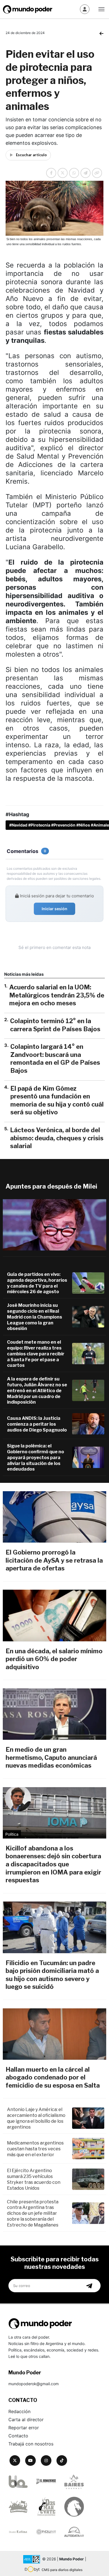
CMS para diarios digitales (62, 2570)
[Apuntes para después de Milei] (54, 1225)
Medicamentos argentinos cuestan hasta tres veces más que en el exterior (35, 2149)
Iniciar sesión (54, 909)
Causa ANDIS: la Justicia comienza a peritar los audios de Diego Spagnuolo (37, 1424)
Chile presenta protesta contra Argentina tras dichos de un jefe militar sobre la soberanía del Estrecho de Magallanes (33, 2213)
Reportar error (24, 2428)
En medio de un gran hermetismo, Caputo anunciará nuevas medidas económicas (51, 1757)
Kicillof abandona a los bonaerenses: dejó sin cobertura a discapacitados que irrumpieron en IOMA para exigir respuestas (53, 1864)
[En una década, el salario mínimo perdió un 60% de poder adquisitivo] (54, 1615)
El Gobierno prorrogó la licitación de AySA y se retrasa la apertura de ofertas (54, 1560)
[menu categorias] (101, 9)
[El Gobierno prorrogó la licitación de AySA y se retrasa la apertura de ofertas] (54, 1517)
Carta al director (26, 2420)
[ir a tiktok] (62, 2461)
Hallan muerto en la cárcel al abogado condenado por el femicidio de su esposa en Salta (53, 2077)
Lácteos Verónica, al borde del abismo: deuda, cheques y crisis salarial (57, 1138)
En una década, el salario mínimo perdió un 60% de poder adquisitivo (54, 1659)
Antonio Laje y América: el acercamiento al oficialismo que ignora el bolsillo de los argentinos (36, 2118)
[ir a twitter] (15, 2461)
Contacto (18, 2436)
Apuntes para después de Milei (51, 1186)
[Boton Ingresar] (85, 9)
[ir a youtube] (30, 2461)
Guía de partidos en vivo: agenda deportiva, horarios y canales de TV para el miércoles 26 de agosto (37, 1283)
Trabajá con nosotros (31, 2444)
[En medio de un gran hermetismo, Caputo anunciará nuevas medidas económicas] (54, 1714)
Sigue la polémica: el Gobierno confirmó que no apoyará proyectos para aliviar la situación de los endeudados (35, 1457)
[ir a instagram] (46, 2461)
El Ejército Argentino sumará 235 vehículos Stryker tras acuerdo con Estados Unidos (34, 2179)
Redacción (19, 2411)
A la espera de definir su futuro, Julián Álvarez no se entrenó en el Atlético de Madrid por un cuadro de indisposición (37, 1391)
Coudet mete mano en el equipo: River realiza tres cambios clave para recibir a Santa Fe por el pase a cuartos (36, 1354)
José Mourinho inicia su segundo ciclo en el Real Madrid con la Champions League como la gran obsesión (35, 1317)
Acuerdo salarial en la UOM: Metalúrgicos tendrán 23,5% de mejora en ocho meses (57, 995)
